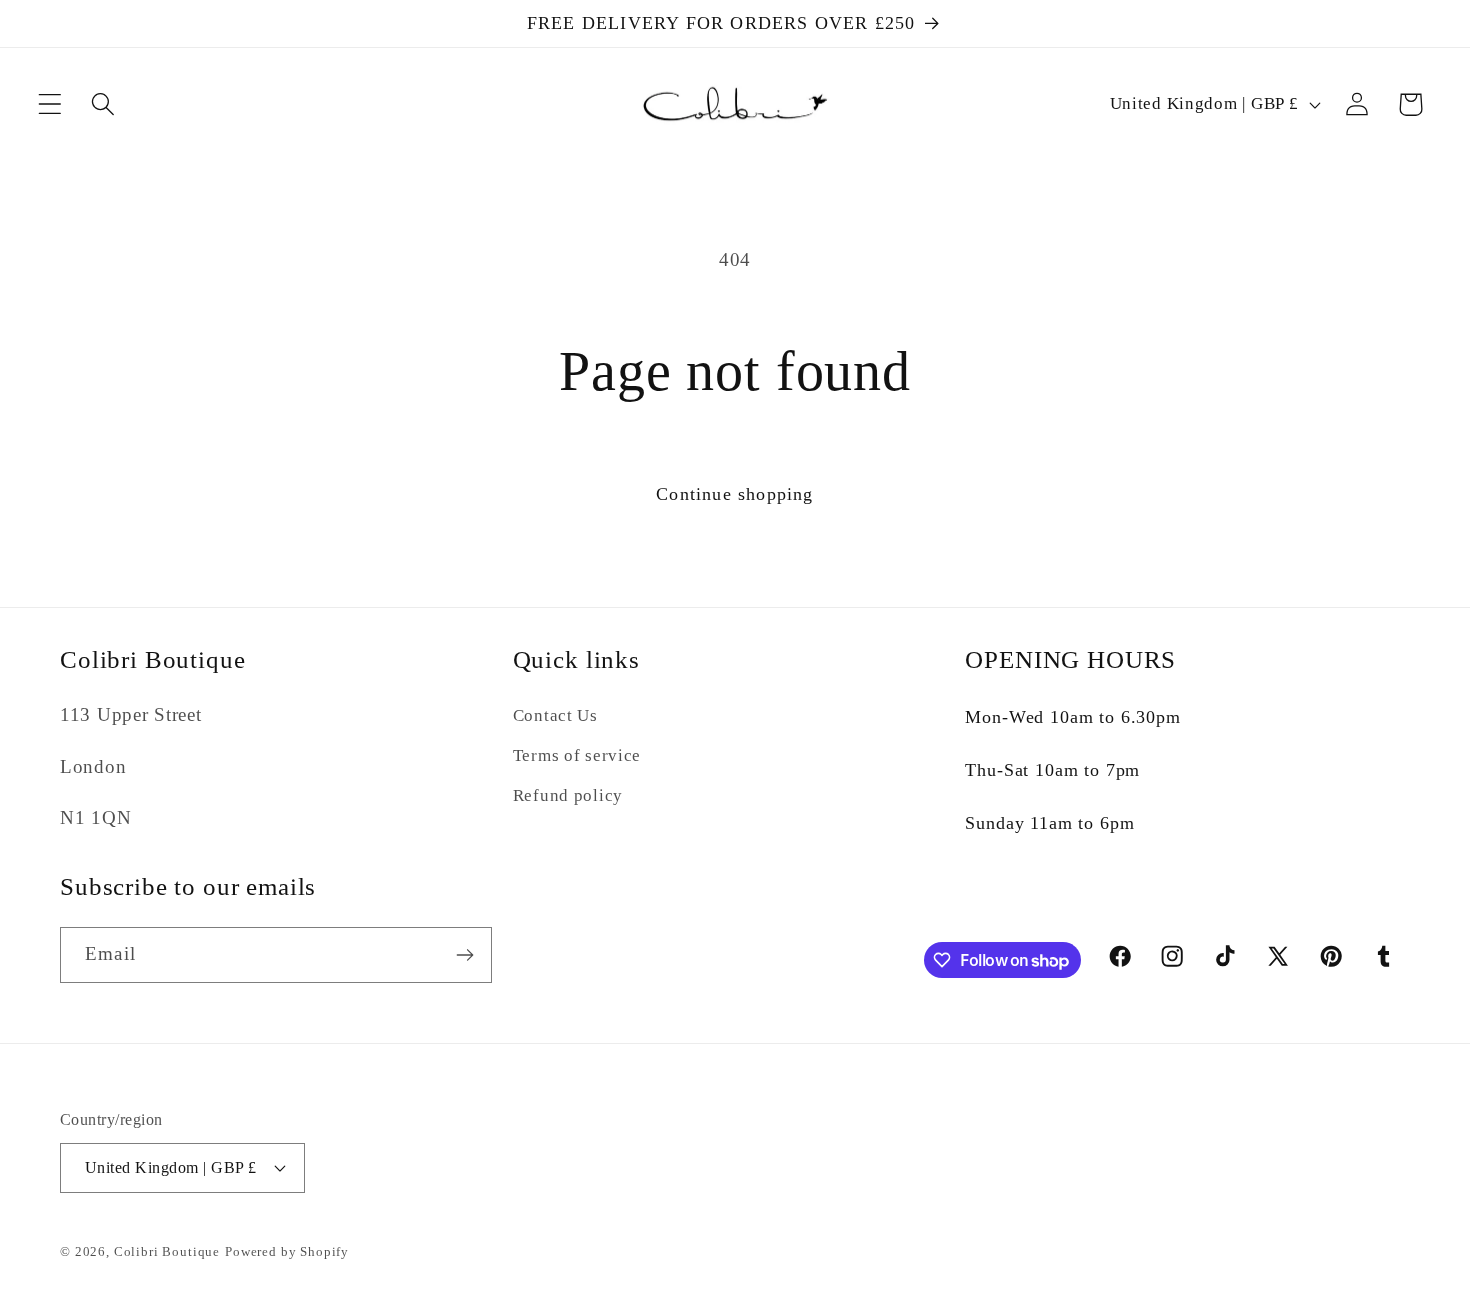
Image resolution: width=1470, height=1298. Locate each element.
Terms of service (577, 755)
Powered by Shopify (287, 1251)
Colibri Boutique (167, 1251)
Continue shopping (734, 494)
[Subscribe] (464, 955)
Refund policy (568, 795)
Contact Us (555, 715)
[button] (50, 104)
